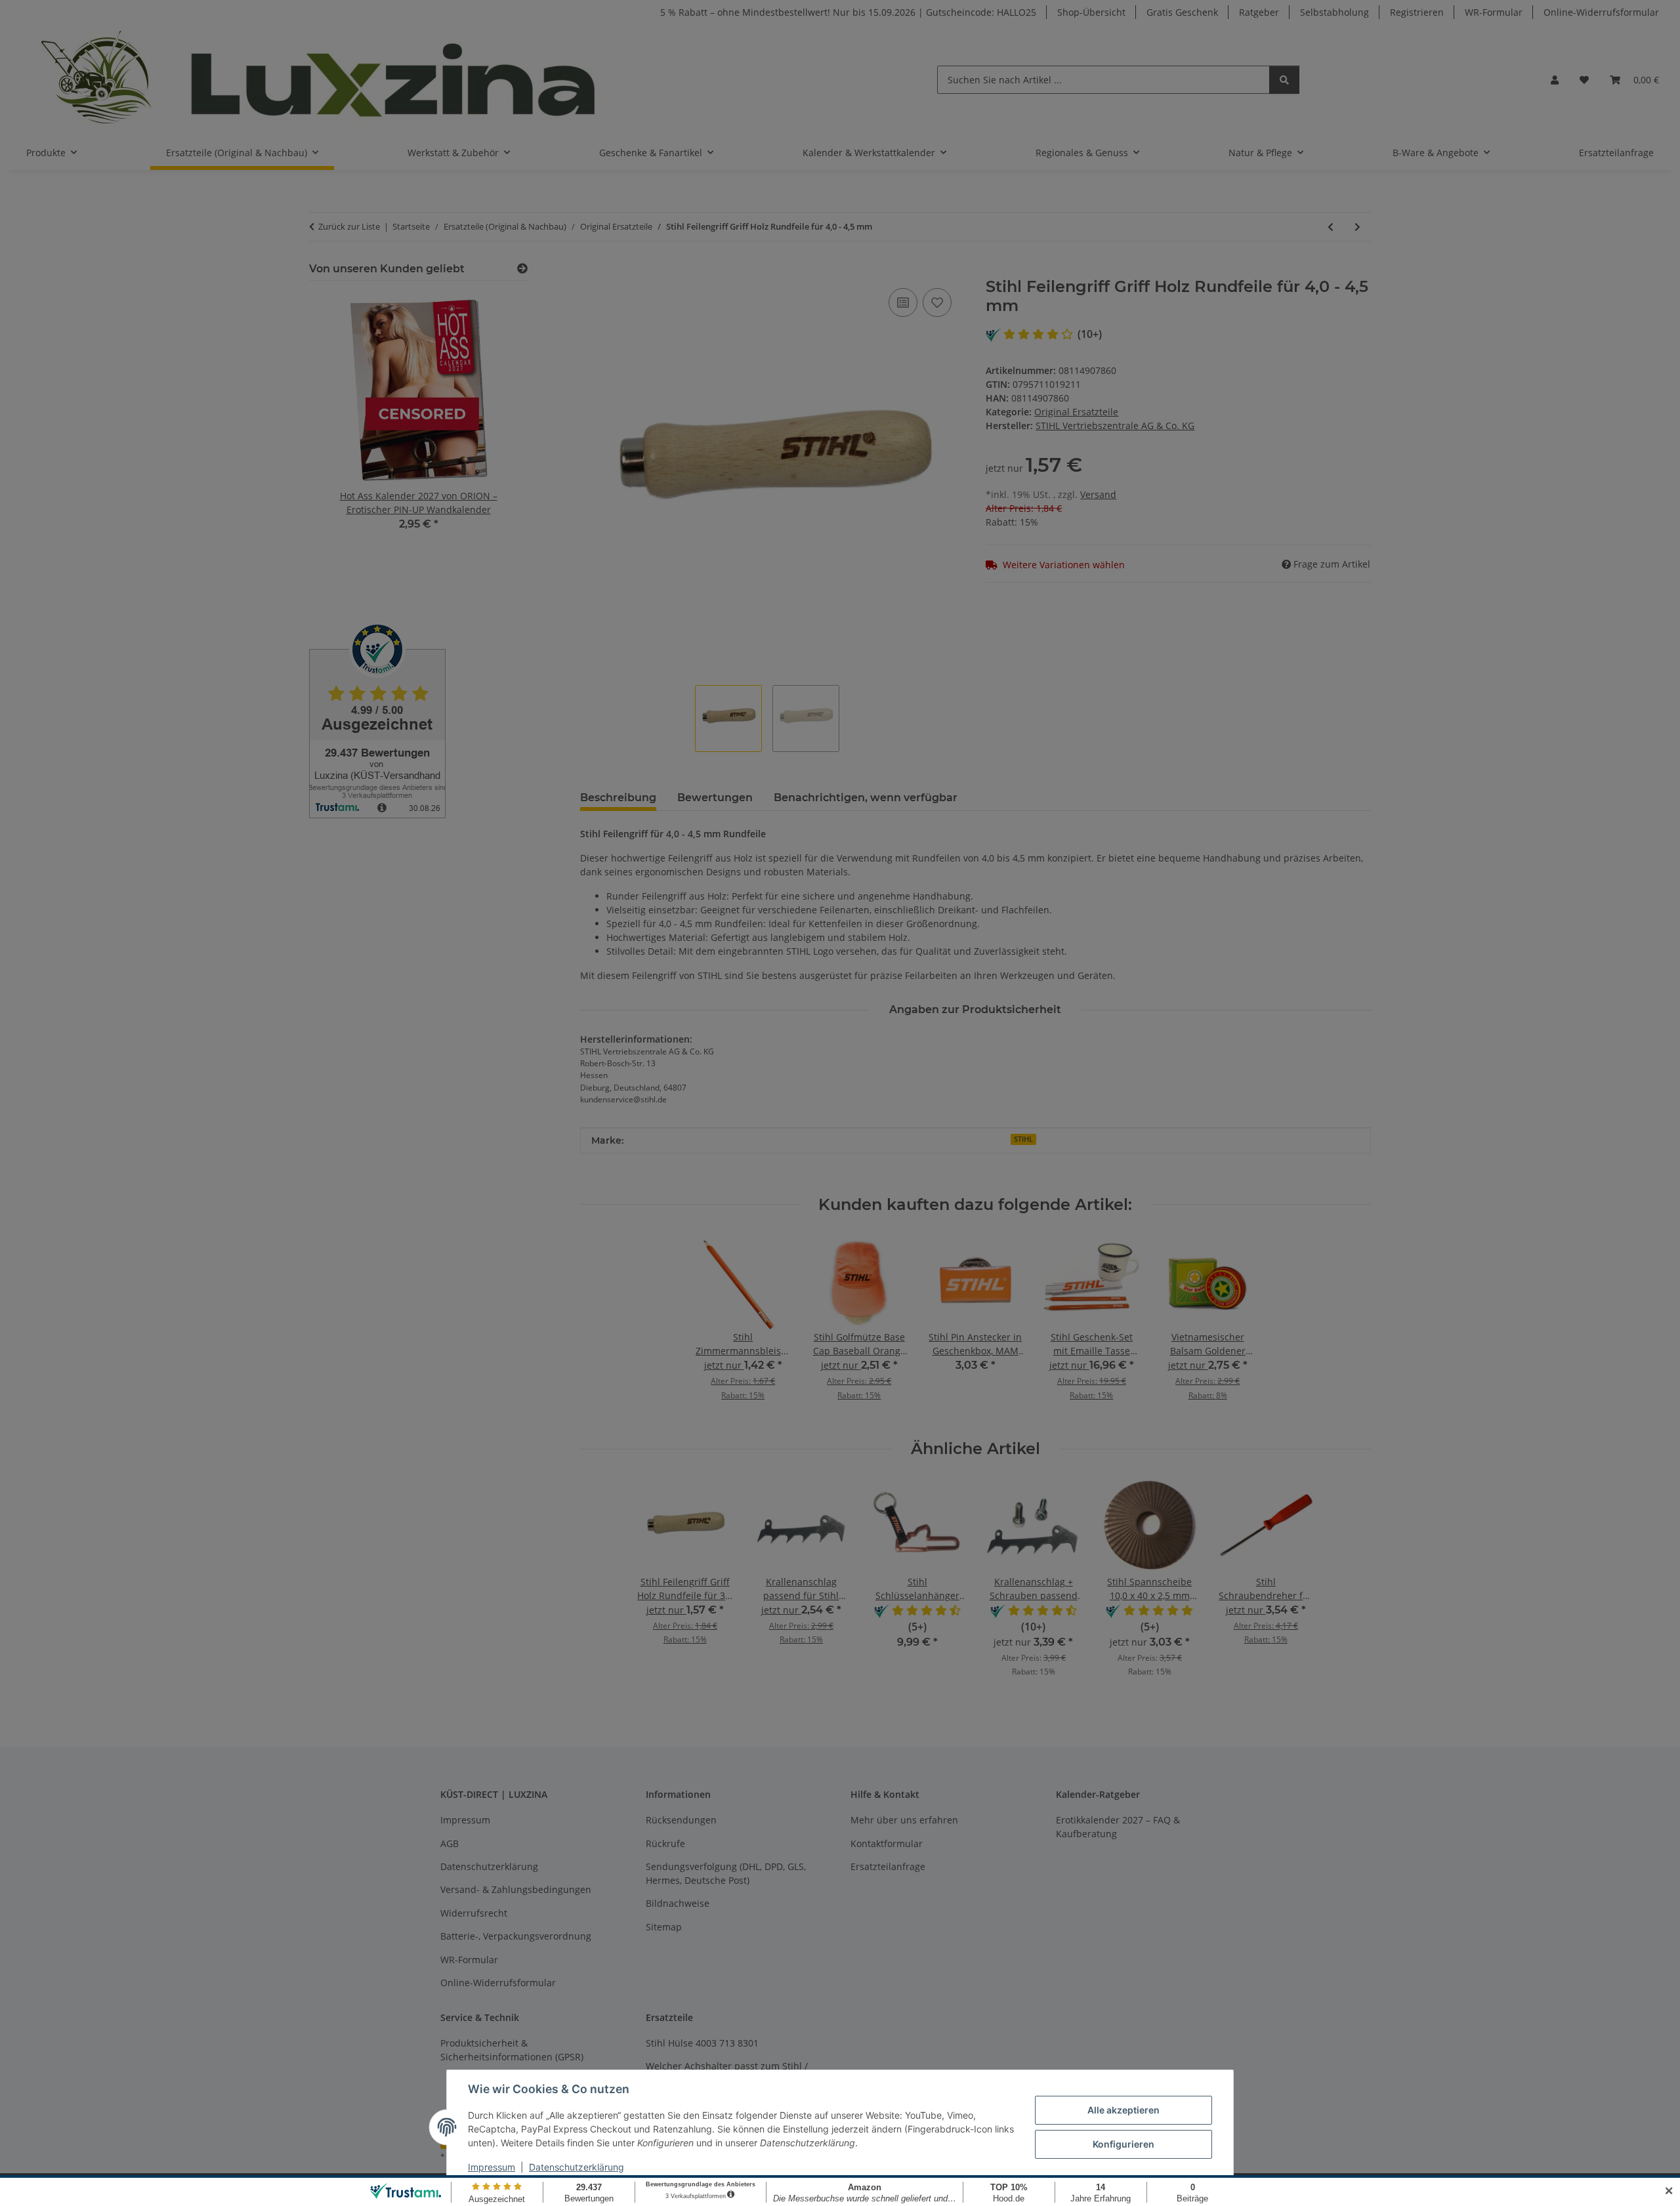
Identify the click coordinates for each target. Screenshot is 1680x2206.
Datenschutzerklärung (577, 2167)
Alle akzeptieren (1123, 2110)
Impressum (492, 2167)
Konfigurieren (1123, 2144)
